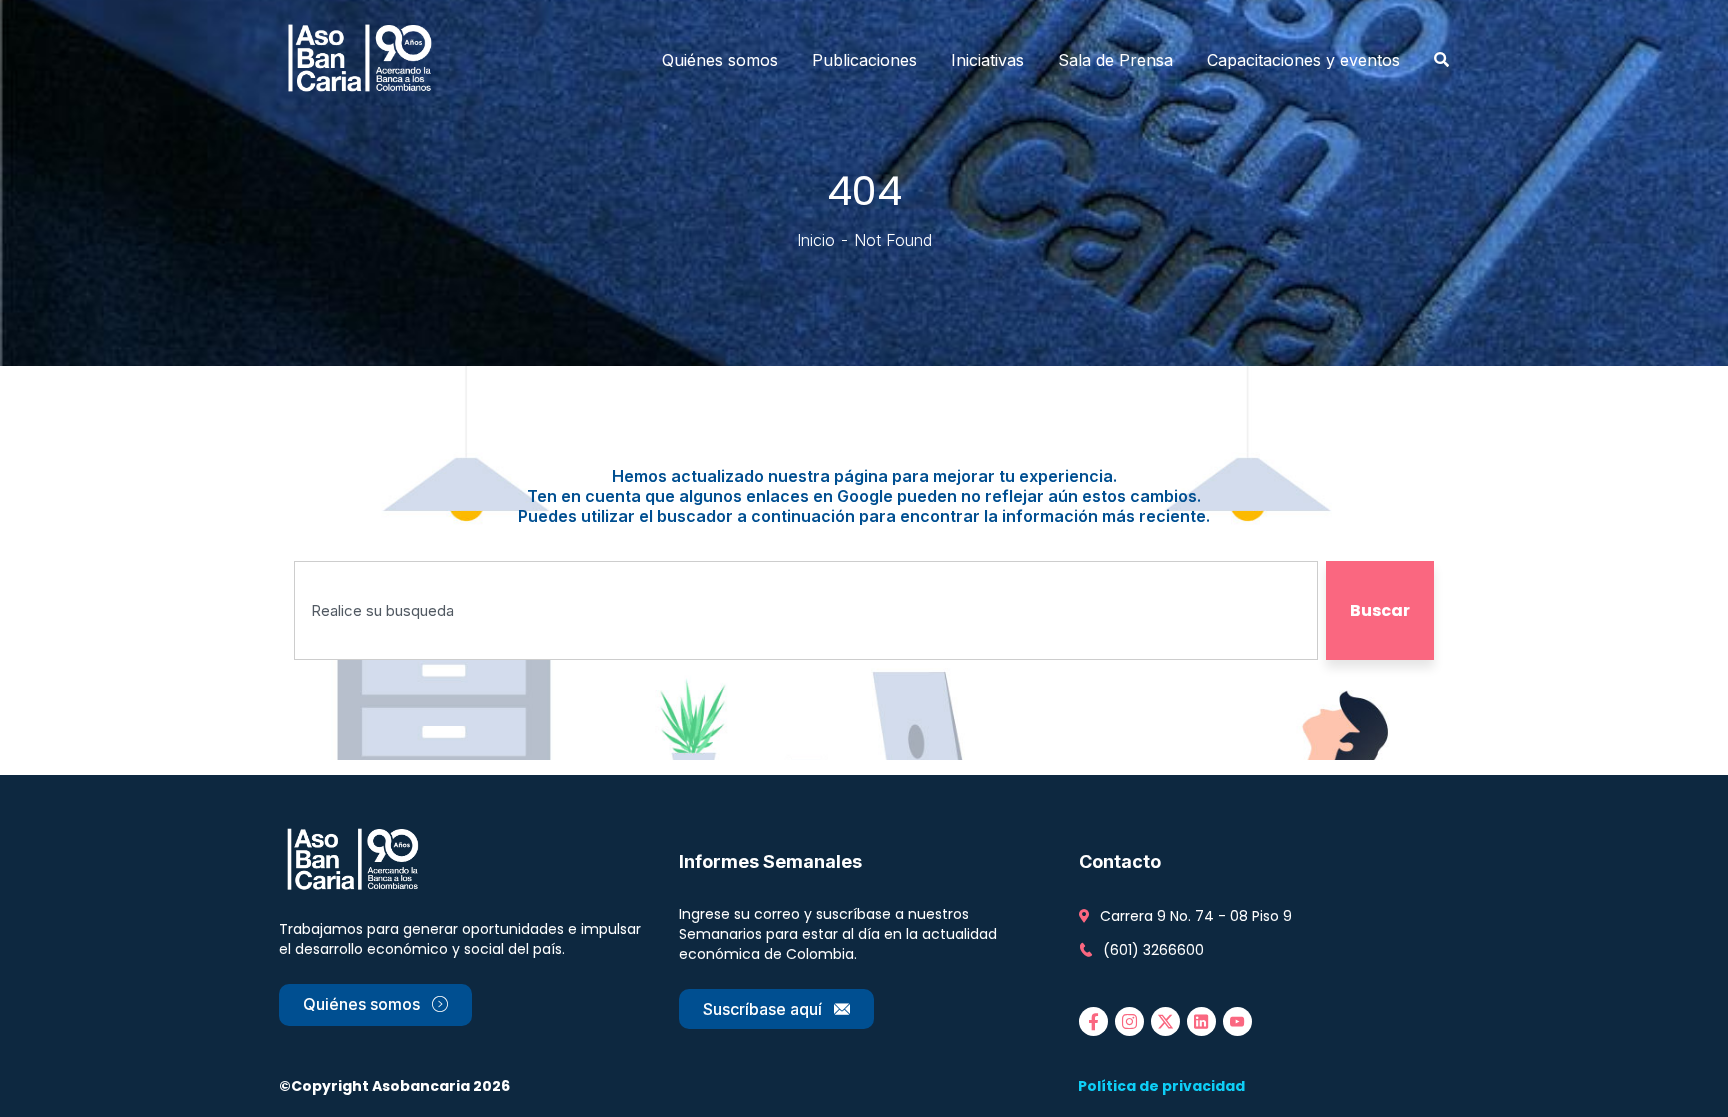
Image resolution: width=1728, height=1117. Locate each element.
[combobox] (806, 610)
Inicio (816, 240)
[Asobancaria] (366, 60)
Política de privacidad (1161, 1086)
